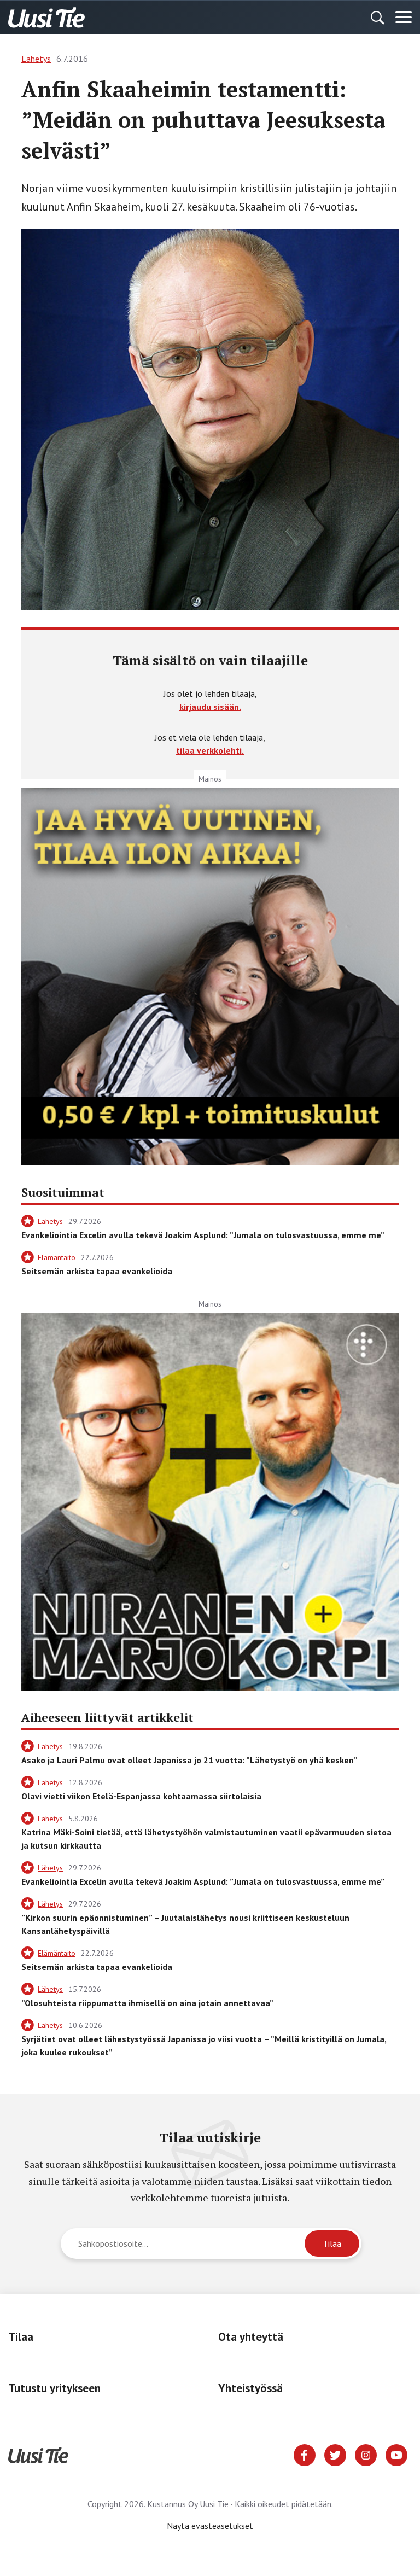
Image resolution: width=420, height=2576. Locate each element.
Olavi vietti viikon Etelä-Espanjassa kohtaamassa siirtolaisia (141, 1796)
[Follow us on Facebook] (305, 2454)
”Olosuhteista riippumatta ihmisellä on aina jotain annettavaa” (147, 2003)
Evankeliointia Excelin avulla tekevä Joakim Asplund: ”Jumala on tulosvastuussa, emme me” (203, 1235)
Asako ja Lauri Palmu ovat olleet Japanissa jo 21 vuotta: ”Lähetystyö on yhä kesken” (189, 1760)
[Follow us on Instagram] (366, 2454)
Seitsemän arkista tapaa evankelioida (97, 1271)
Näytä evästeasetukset (210, 2526)
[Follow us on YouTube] (396, 2454)
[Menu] (404, 18)
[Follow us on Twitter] (335, 2454)
